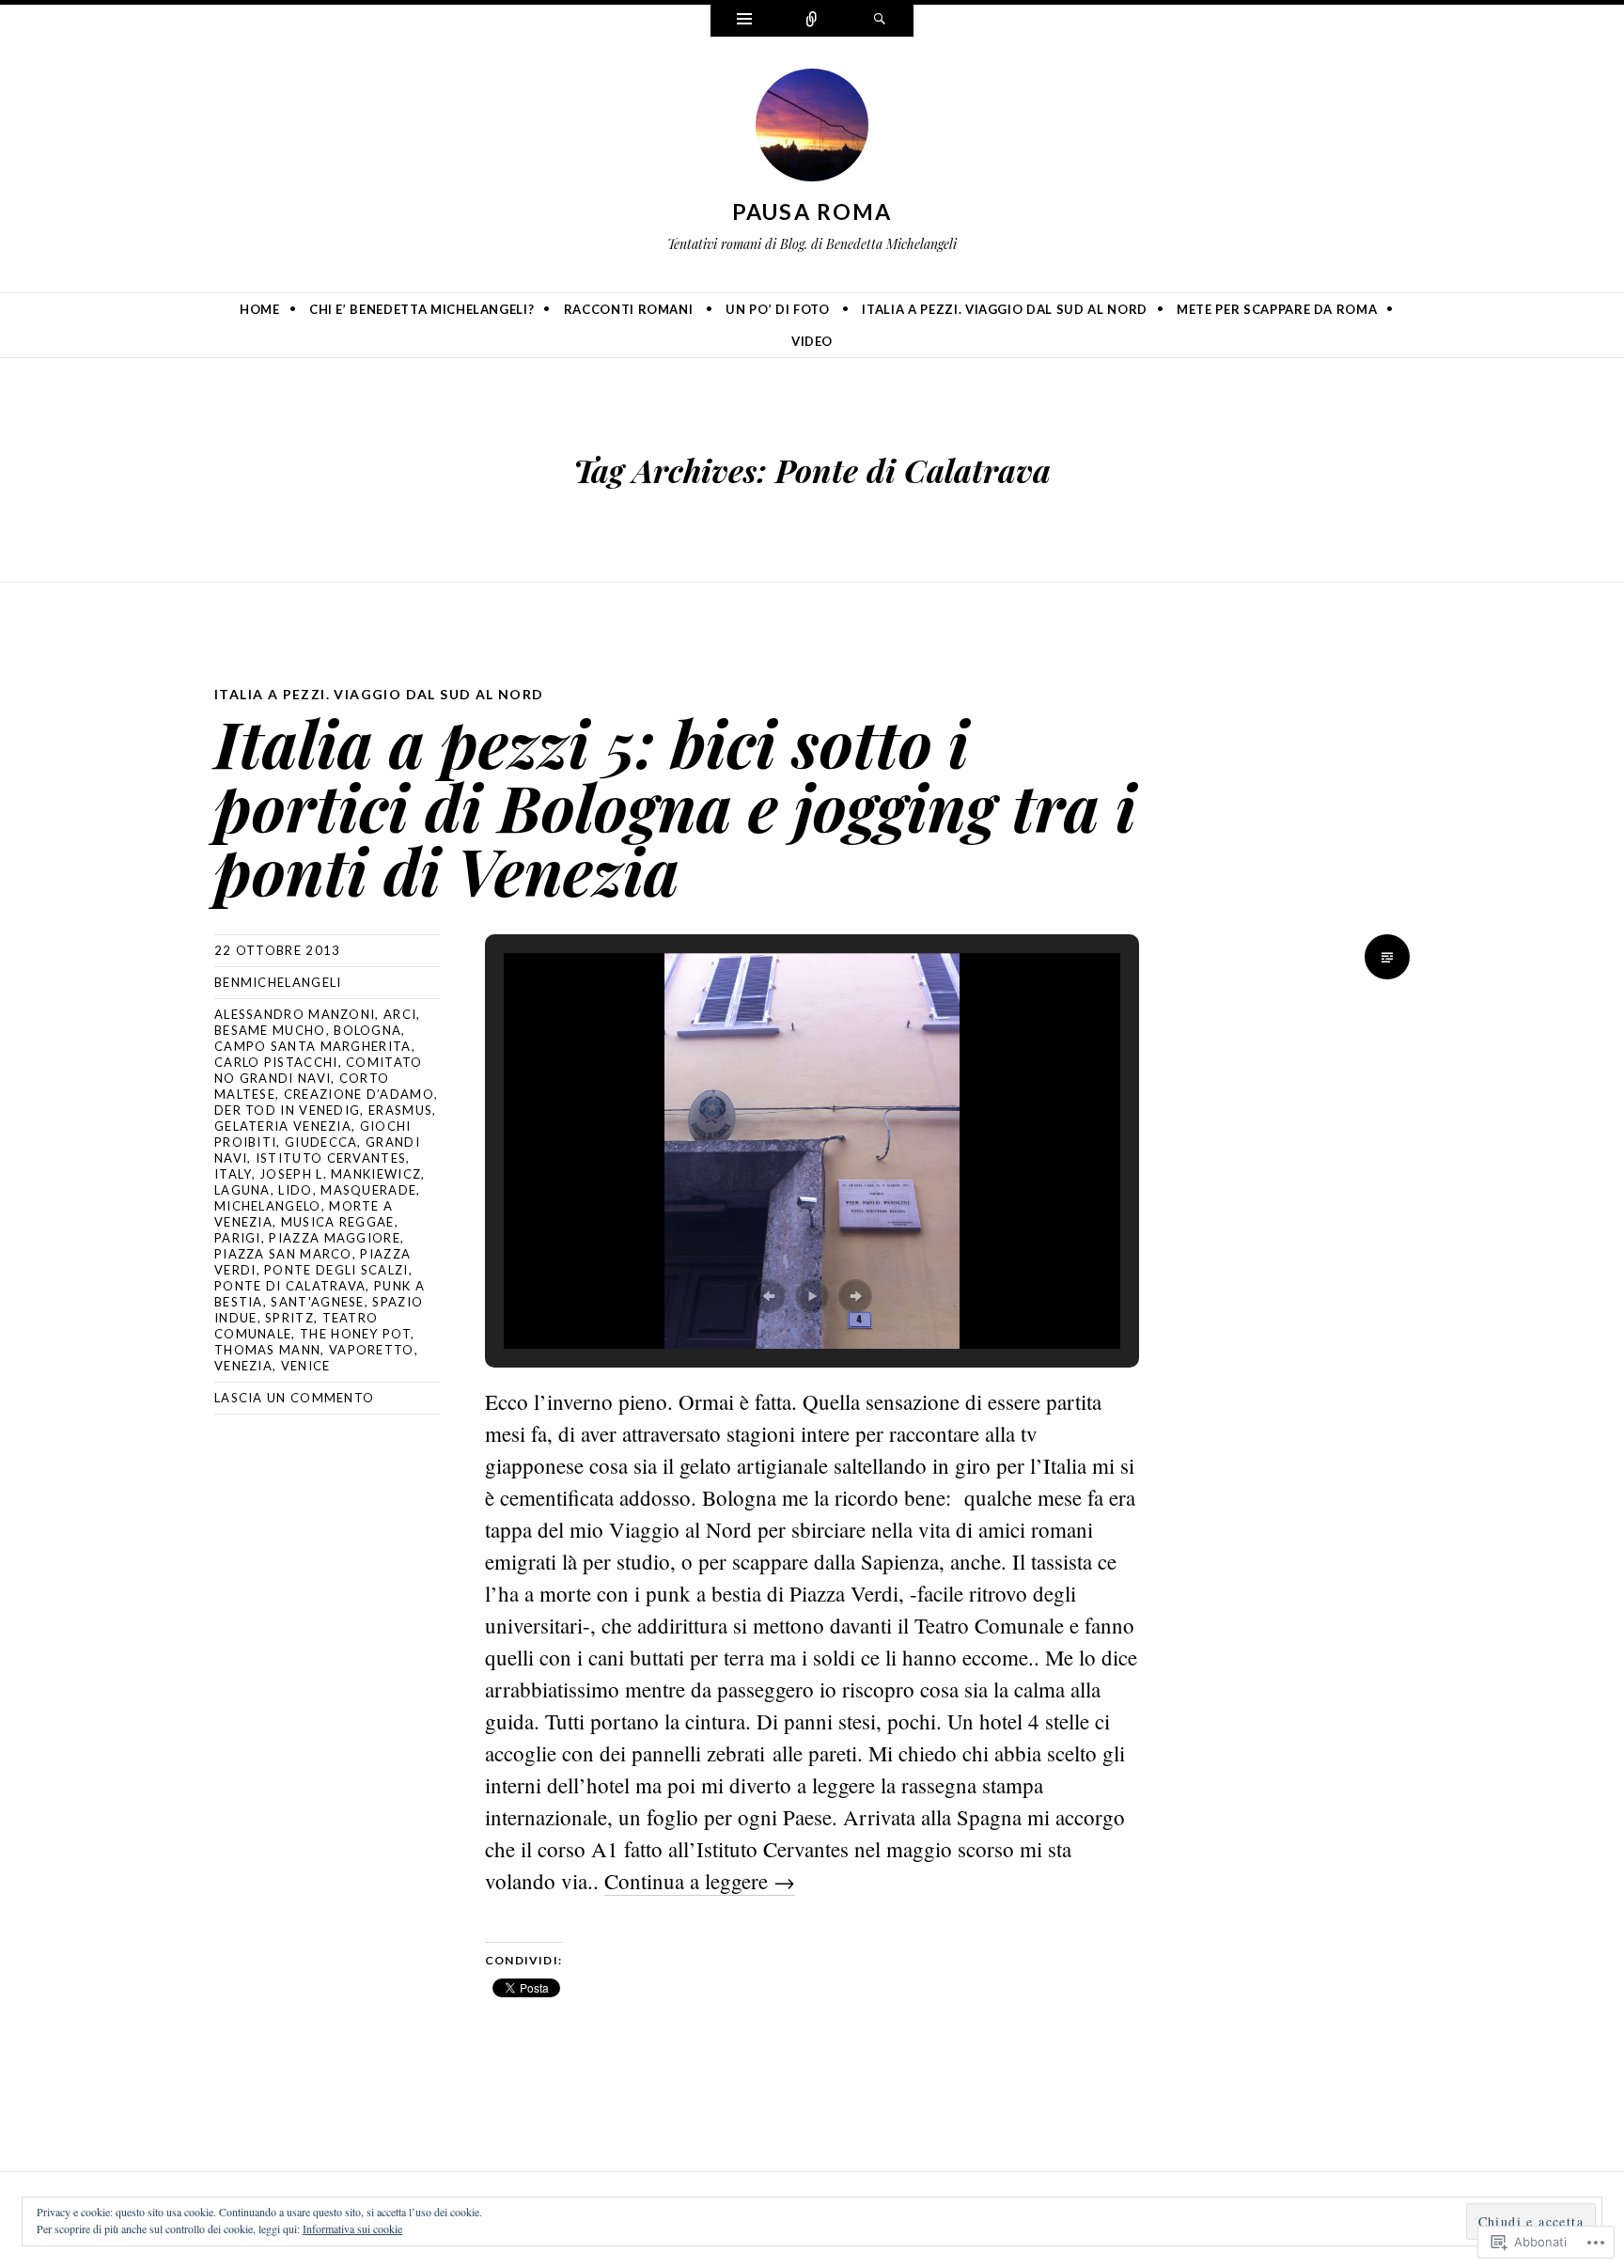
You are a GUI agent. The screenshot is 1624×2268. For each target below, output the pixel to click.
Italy (233, 1174)
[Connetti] (812, 21)
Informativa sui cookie (352, 2229)
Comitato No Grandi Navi (319, 1070)
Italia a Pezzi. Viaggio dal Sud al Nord (1004, 309)
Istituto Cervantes (331, 1158)
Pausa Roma (812, 211)
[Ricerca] (880, 21)
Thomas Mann (267, 1350)
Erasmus (400, 1110)
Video (812, 341)
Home (260, 309)
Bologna (367, 1030)
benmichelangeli (278, 982)
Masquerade (368, 1190)
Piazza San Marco (283, 1254)
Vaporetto (372, 1350)
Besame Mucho (270, 1030)
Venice (306, 1366)
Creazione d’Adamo (359, 1094)
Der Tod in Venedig (287, 1110)
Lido (295, 1190)
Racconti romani (629, 309)
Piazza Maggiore (335, 1238)
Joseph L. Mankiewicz (340, 1174)
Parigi (238, 1238)
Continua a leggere (700, 1881)
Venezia (243, 1366)
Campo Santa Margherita (313, 1046)
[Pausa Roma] (812, 129)
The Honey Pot (355, 1334)
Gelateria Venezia (283, 1126)
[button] (769, 1296)
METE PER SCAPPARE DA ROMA (1277, 309)
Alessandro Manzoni (295, 1014)
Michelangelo (268, 1206)
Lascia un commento (294, 1398)
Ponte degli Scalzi (336, 1270)
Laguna (242, 1190)
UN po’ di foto (777, 309)
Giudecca (321, 1142)
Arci (400, 1014)
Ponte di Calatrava (290, 1286)
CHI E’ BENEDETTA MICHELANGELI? (422, 309)
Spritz (289, 1318)
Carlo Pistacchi (276, 1062)
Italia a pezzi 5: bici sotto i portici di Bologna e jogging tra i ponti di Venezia (675, 806)
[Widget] (744, 21)
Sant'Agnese (317, 1302)
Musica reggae (338, 1222)
